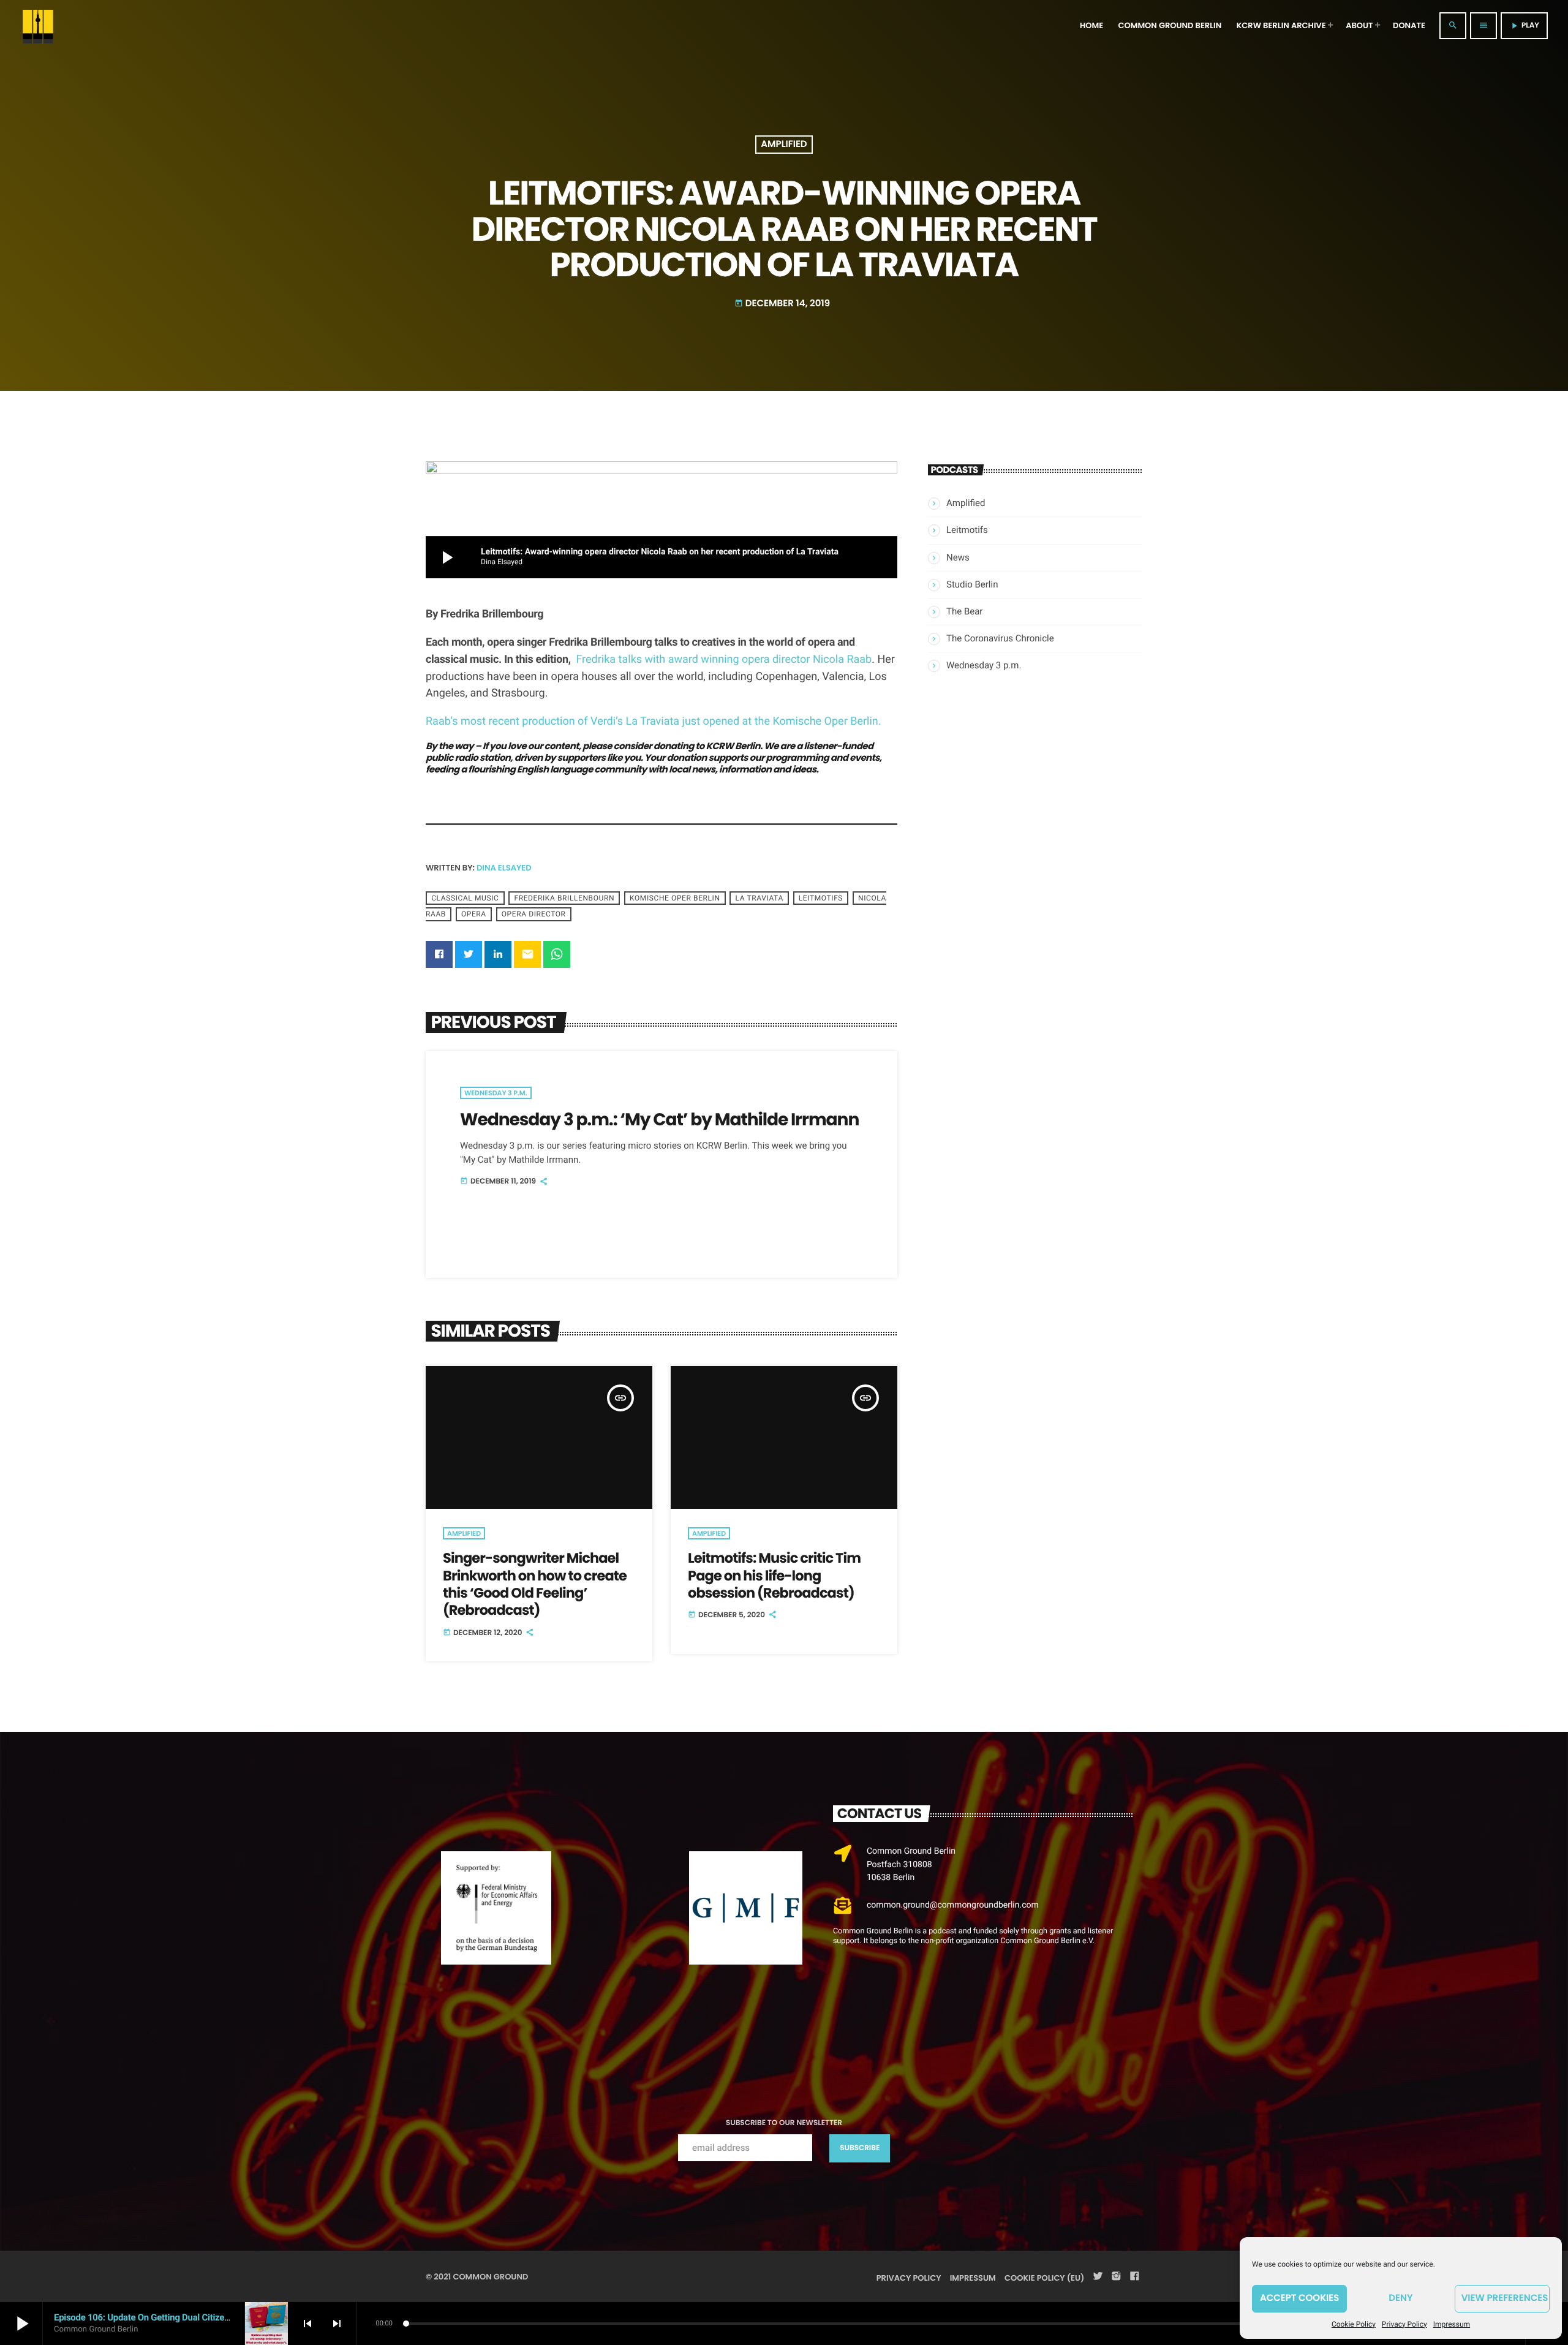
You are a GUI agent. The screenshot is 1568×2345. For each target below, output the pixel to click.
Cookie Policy (1354, 2324)
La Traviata (759, 898)
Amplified (784, 145)
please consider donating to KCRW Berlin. (673, 746)
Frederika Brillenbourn (564, 898)
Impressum (1452, 2324)
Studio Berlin (972, 584)
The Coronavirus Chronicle (1000, 638)
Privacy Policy (1404, 2324)
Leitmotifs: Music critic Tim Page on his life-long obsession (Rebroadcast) (774, 1575)
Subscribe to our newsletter (784, 2123)
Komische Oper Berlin (675, 898)
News (958, 557)
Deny (1400, 2298)
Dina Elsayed (504, 868)
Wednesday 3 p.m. (496, 1093)
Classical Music (465, 898)
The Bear (964, 611)
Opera (474, 914)
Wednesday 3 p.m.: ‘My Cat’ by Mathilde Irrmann (659, 1119)
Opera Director (534, 914)
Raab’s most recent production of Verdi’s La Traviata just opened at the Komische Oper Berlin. (654, 721)
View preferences (1505, 2298)
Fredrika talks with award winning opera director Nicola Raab (724, 659)
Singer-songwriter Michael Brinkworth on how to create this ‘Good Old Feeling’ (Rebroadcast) (535, 1584)
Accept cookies (1299, 2298)
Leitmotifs (821, 898)
